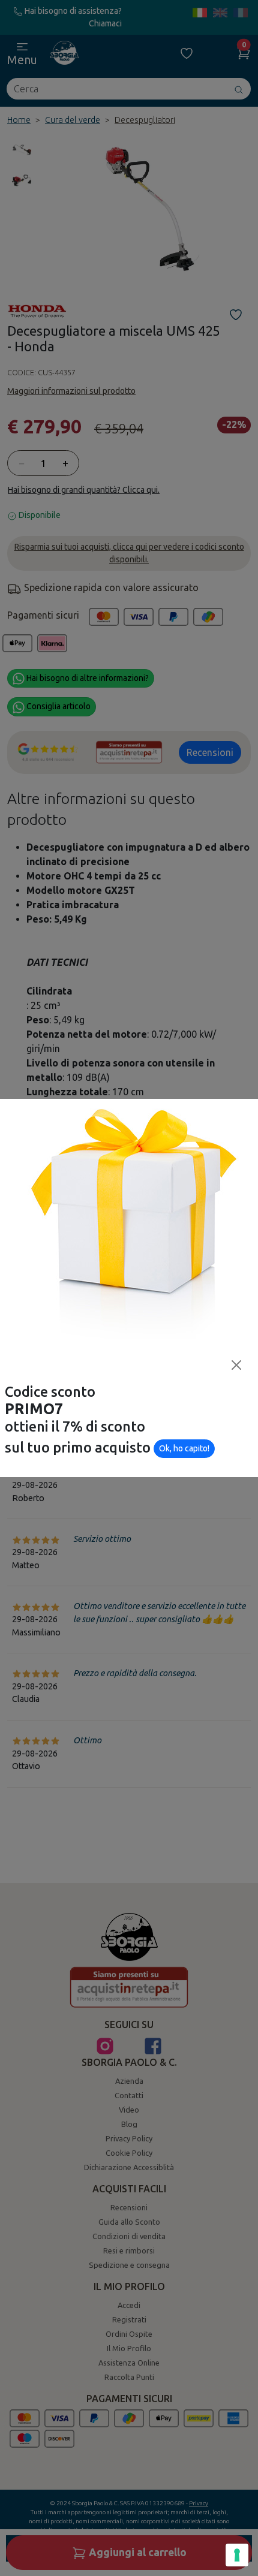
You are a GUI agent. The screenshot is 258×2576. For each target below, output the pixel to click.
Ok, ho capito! (184, 1448)
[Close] (236, 1365)
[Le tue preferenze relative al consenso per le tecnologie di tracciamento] (237, 2555)
